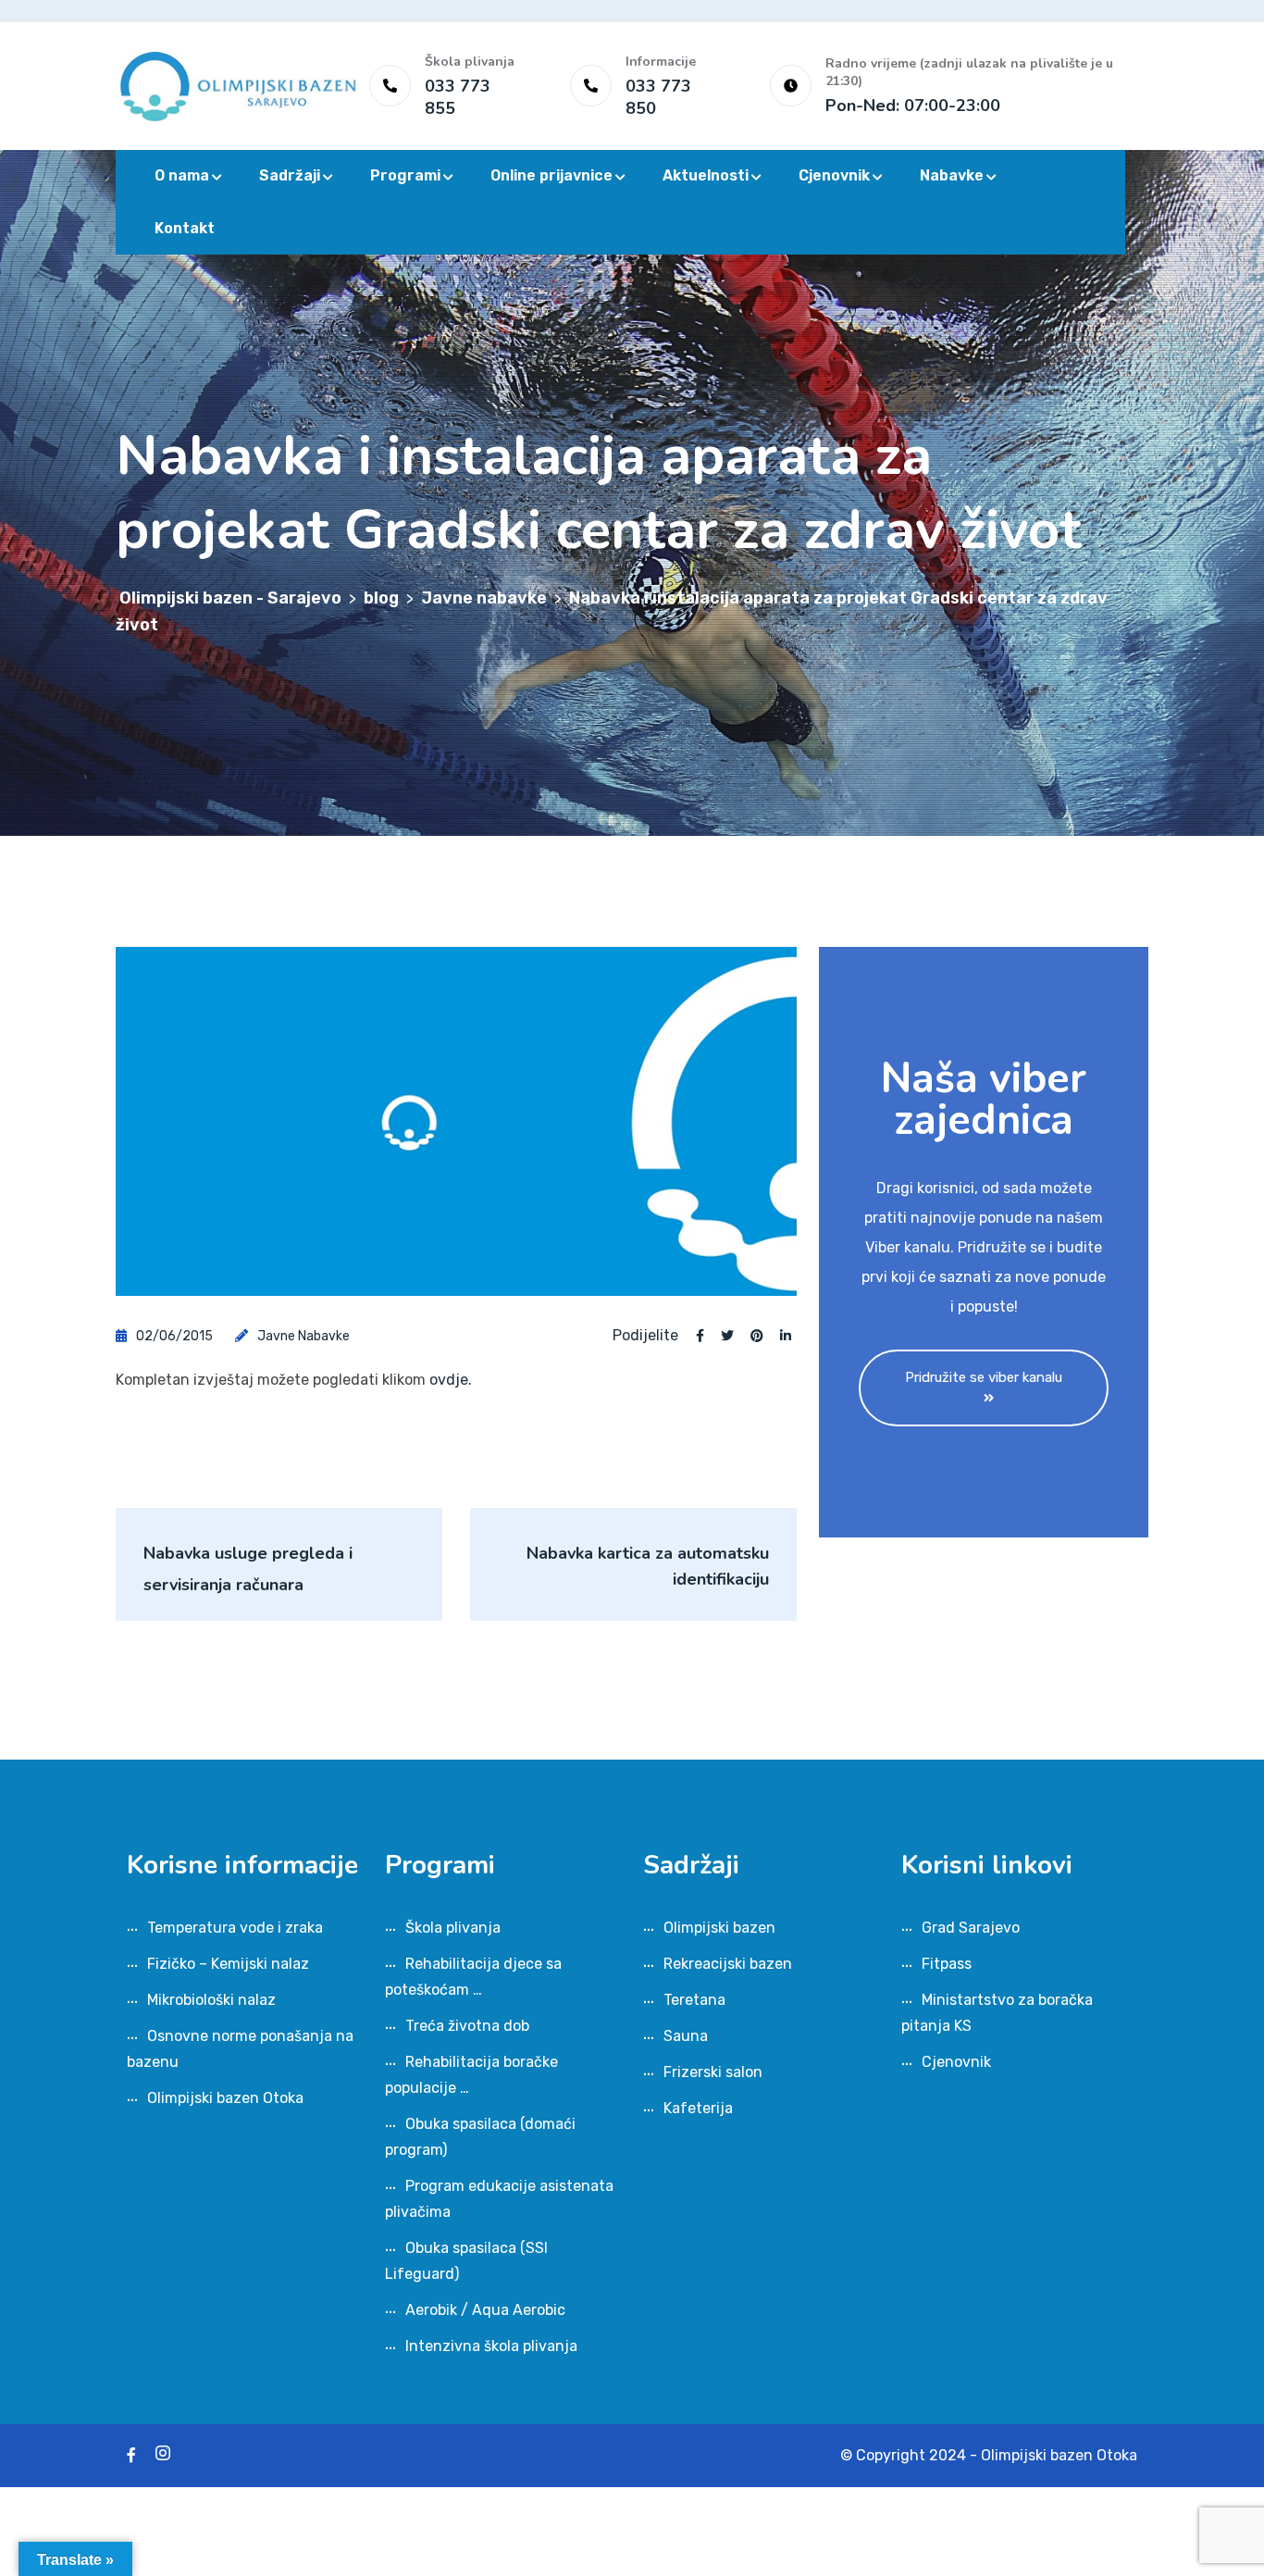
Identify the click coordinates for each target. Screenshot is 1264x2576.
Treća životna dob (467, 2026)
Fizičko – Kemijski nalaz (228, 1964)
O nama (182, 175)
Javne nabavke (304, 1336)
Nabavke (952, 175)
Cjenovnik (834, 175)
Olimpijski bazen (719, 1928)
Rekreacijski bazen (728, 1964)
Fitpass (947, 1964)
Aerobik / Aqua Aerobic (485, 2310)
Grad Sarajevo (971, 1928)
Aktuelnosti (706, 175)
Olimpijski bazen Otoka (225, 2098)
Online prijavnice (551, 175)
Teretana (694, 2000)
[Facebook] (131, 2455)
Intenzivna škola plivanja (491, 2346)
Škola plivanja (453, 1928)
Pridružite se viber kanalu (984, 1377)
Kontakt (185, 228)
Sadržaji (290, 175)
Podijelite (645, 1336)
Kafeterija (698, 2108)
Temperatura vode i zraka (235, 1928)
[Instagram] (163, 2455)
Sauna (686, 2036)
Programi (405, 175)
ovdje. (451, 1380)
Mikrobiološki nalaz (211, 2000)
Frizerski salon (713, 2072)
